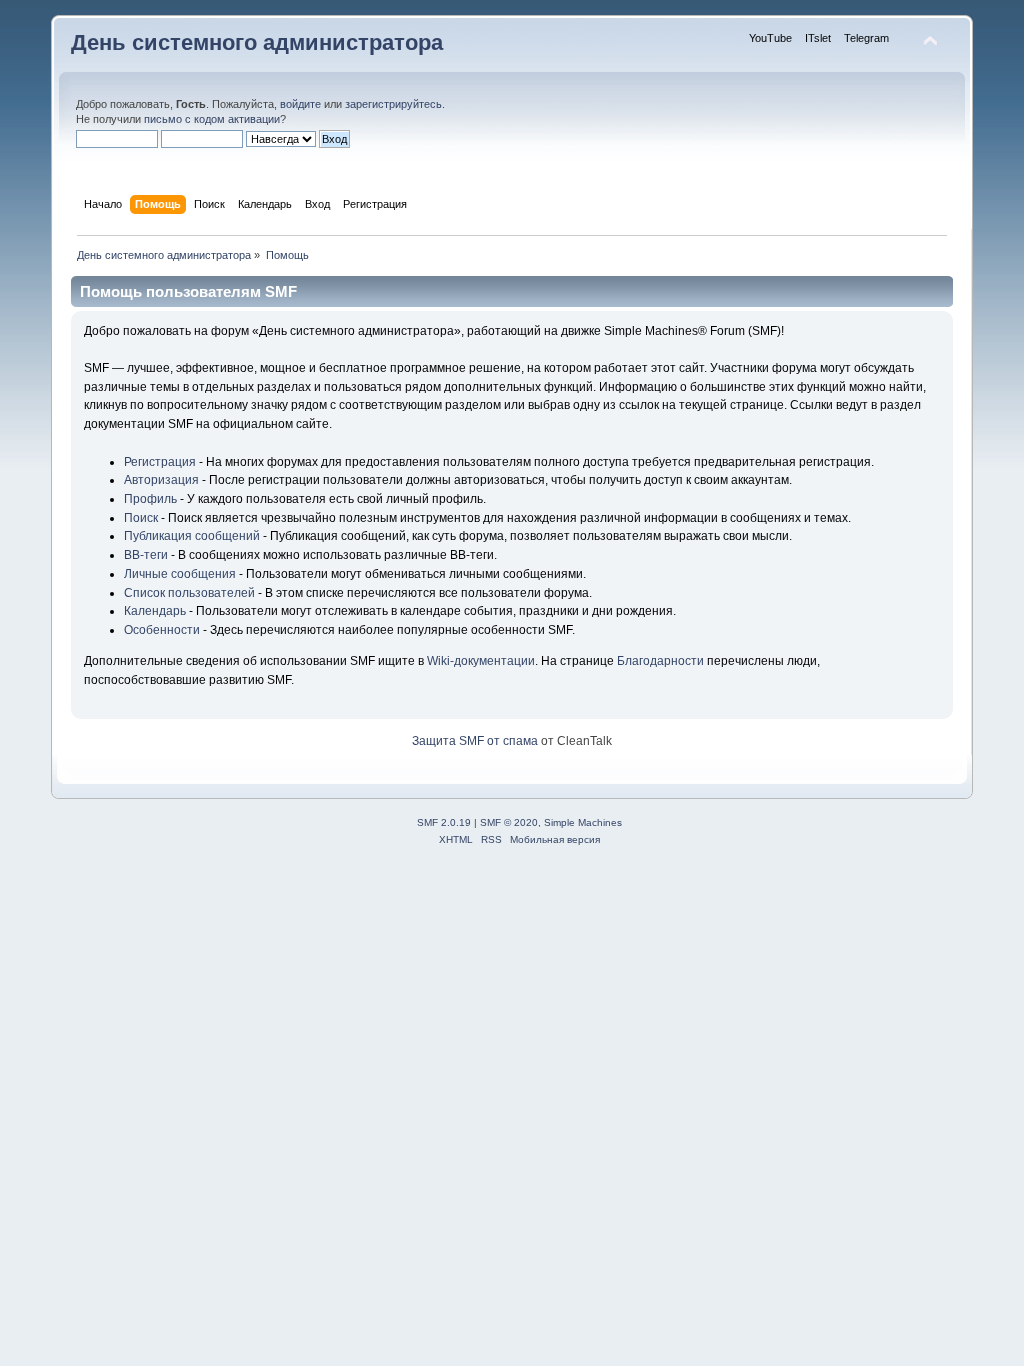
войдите (300, 104)
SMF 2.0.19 (444, 822)
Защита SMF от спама (475, 741)
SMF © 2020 (509, 822)
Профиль (150, 499)
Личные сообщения (180, 574)
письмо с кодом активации (212, 119)
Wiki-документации (481, 661)
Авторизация (161, 480)
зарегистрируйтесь (393, 104)
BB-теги (146, 555)
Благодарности (660, 661)
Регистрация (160, 462)
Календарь (155, 611)
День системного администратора (257, 42)
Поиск (141, 518)
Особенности (162, 630)
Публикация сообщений (192, 536)
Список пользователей (189, 593)
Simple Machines (583, 822)
